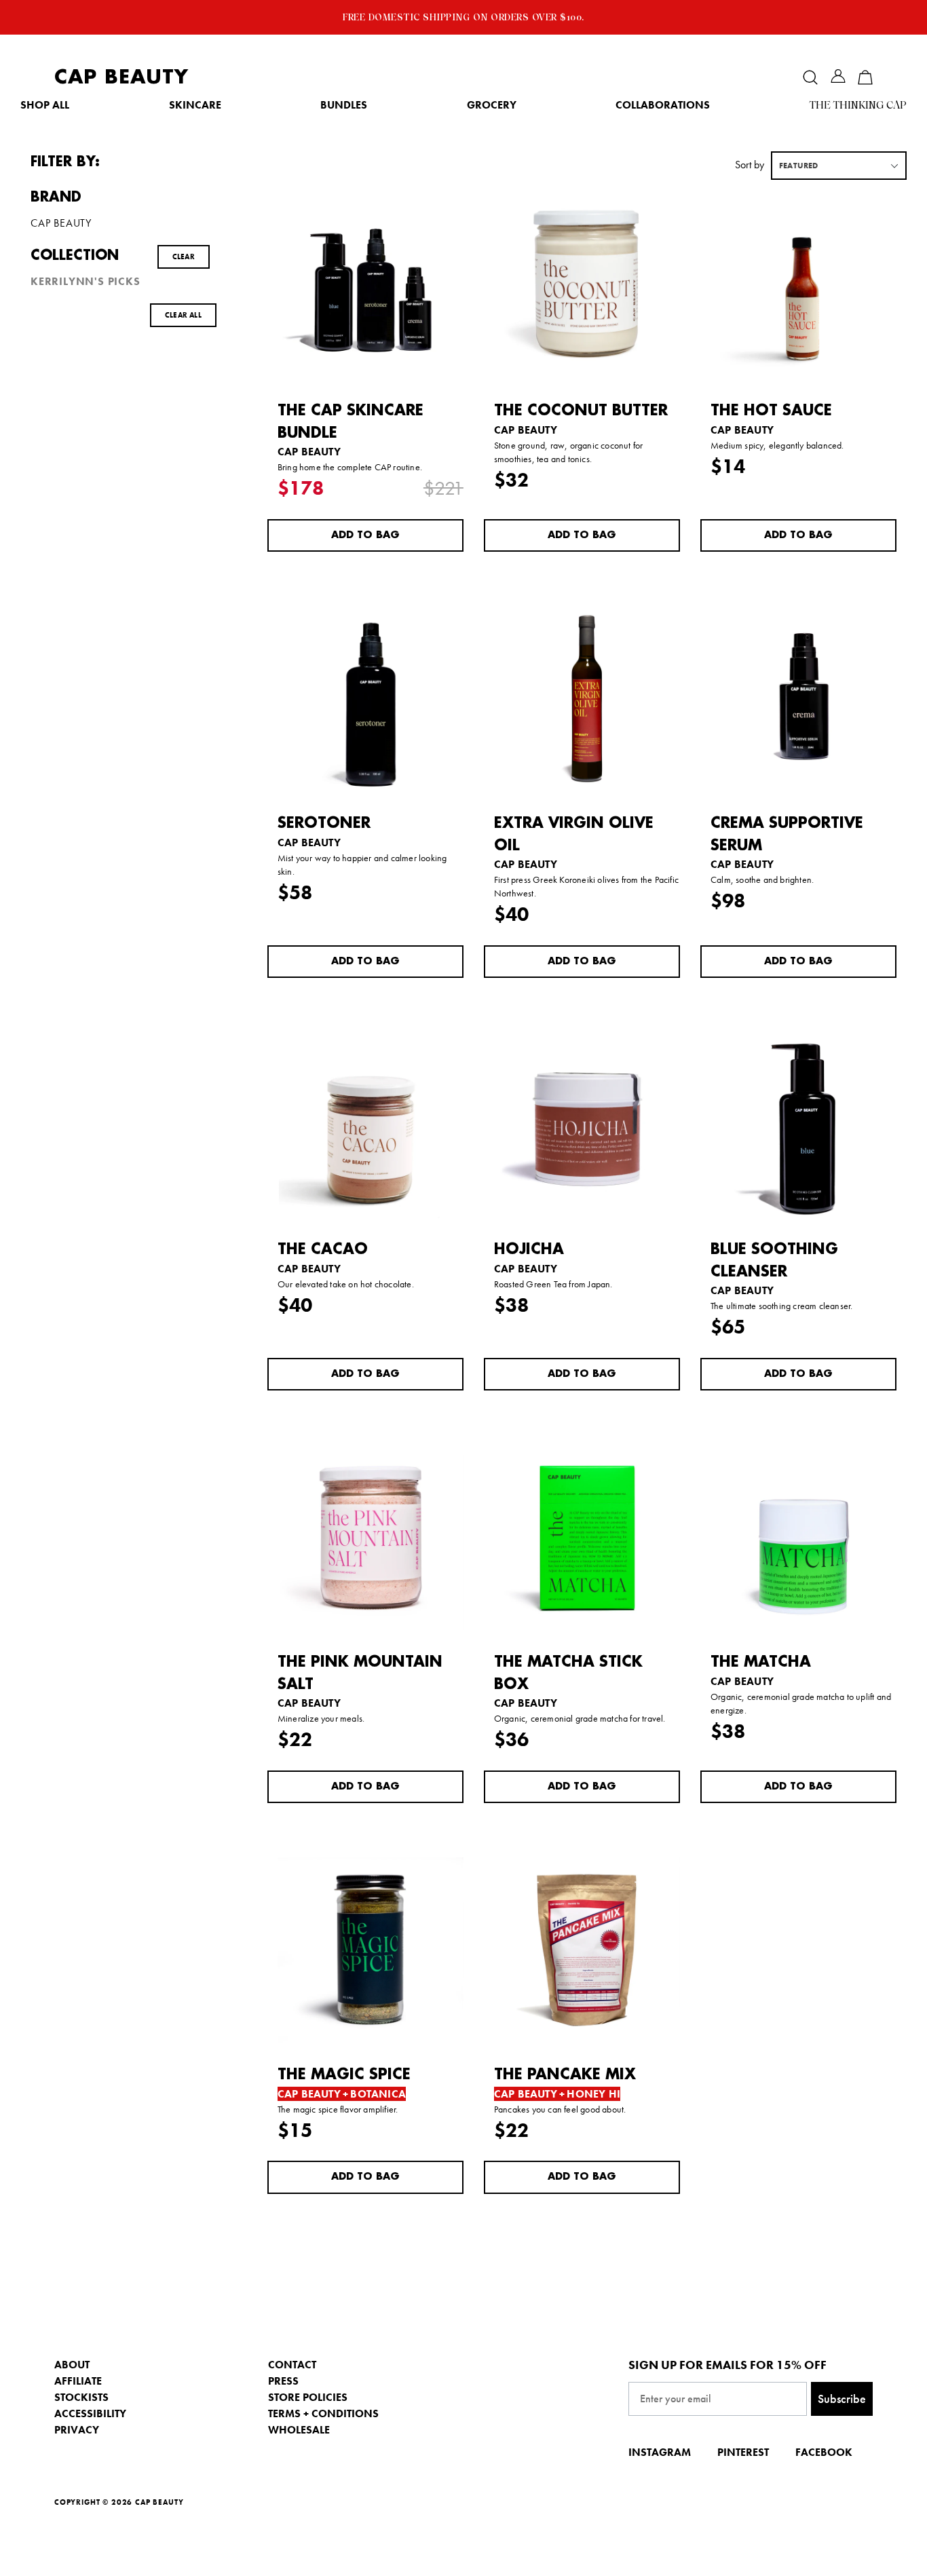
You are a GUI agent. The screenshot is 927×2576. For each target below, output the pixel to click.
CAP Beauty (121, 77)
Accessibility (90, 2413)
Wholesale (299, 2430)
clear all (183, 315)
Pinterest (743, 2452)
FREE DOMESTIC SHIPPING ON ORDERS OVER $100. (463, 17)
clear (184, 257)
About (72, 2365)
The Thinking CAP (858, 105)
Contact (292, 2365)
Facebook (824, 2452)
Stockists (81, 2397)
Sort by (750, 165)
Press (283, 2381)
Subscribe (842, 2399)
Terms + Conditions (323, 2413)
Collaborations (663, 105)
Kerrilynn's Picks (86, 282)
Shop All (45, 105)
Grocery (492, 105)
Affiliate (78, 2381)
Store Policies (308, 2397)
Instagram (660, 2452)
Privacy (77, 2430)
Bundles (344, 105)
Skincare (195, 105)
